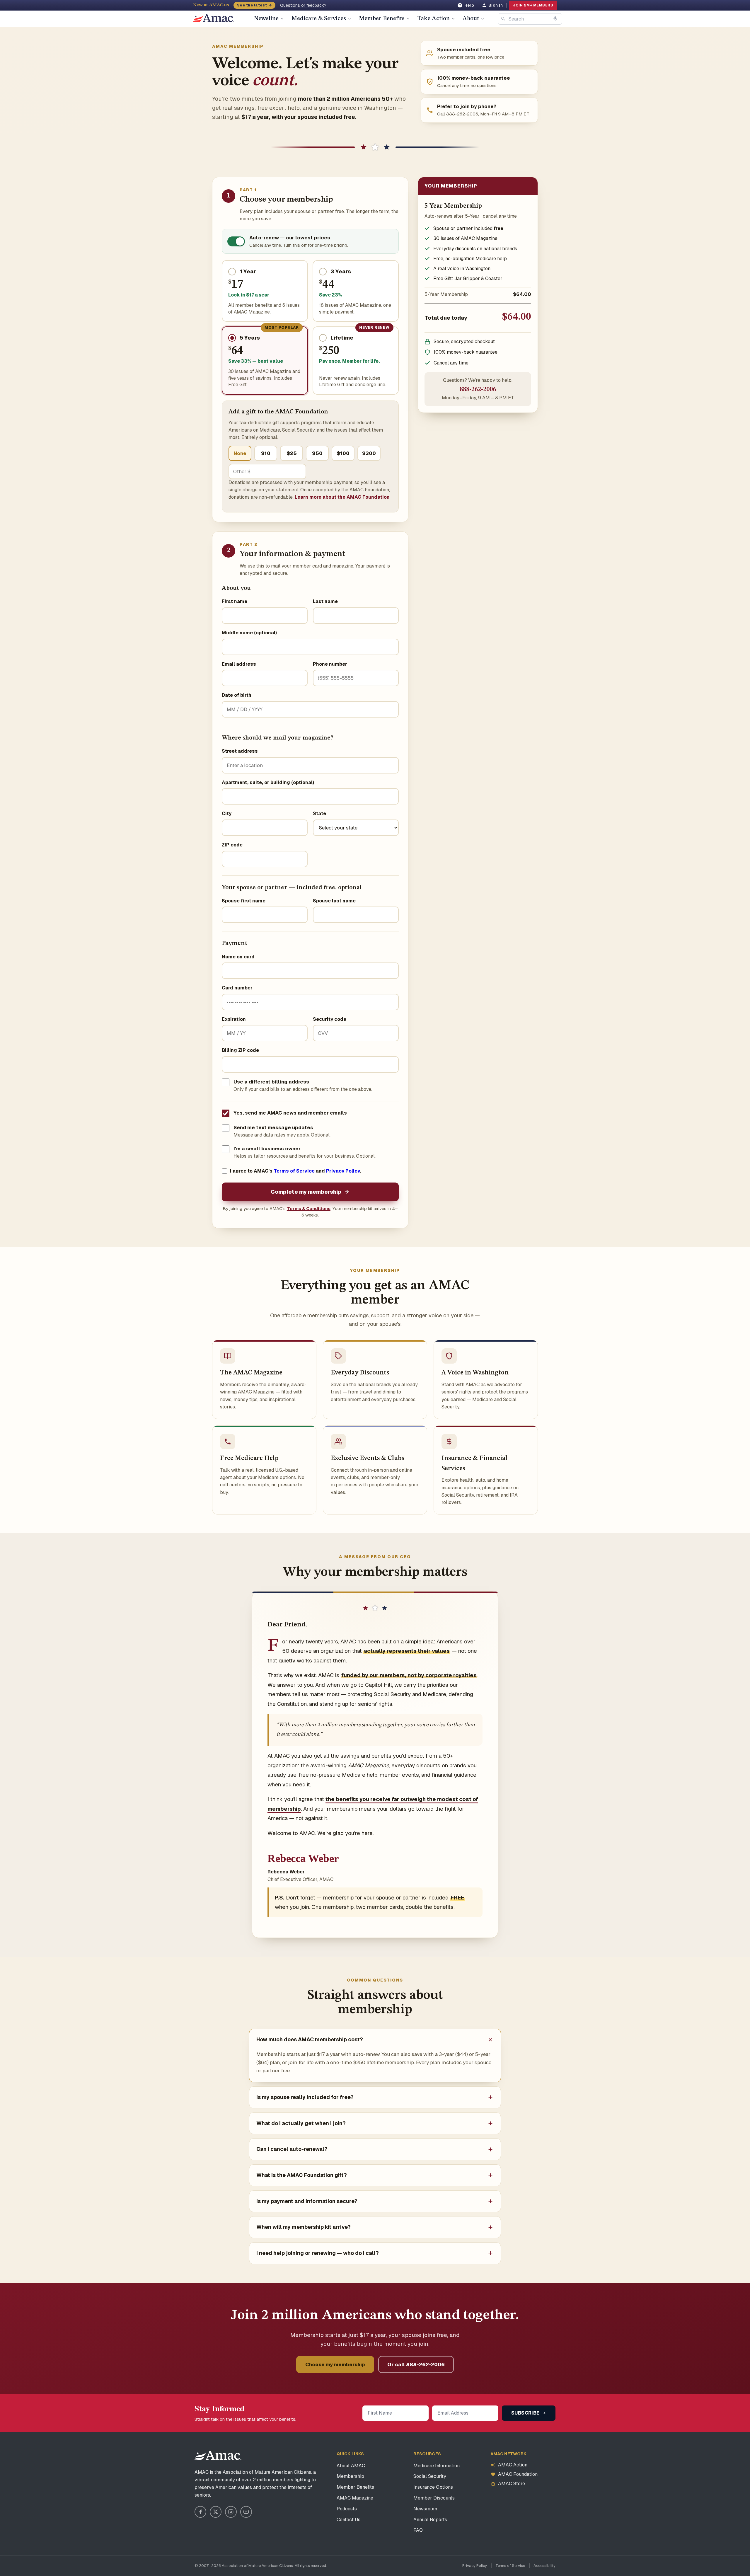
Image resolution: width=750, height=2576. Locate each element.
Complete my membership (306, 1192)
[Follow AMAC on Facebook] (200, 2512)
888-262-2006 (478, 390)
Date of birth (237, 695)
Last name (325, 601)
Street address (240, 751)
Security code (330, 1019)
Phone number (330, 664)
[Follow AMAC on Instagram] (231, 2512)
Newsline (266, 19)
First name (235, 601)
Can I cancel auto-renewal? (292, 2149)
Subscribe (526, 2413)
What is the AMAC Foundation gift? (302, 2175)
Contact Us (348, 2520)
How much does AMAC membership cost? (310, 2039)
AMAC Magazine (355, 2498)
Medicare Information (437, 2466)
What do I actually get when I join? (301, 2123)
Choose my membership (335, 2364)
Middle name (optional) (249, 633)
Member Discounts (434, 2498)
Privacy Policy (343, 1171)
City (227, 813)
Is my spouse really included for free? (305, 2097)
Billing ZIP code (240, 1050)
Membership (350, 2476)
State (319, 813)
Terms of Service (294, 1171)
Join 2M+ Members (533, 5)
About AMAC (351, 2466)
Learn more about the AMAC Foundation (342, 497)
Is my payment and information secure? (307, 2201)
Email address (239, 664)
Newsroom (425, 2509)
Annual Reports (430, 2520)
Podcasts (347, 2509)
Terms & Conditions (309, 1208)
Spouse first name (244, 901)
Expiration (234, 1019)
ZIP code (232, 845)
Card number (237, 988)
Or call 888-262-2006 (416, 2364)
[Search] (503, 19)
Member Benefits (382, 19)
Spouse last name (334, 901)
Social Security (430, 2476)
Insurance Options (433, 2487)
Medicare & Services (319, 19)
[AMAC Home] (218, 2456)
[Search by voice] (555, 19)
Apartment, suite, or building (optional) (268, 782)
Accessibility (544, 2566)
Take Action (434, 19)
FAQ (418, 2530)
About (471, 19)
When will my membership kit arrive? (304, 2227)
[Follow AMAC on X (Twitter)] (216, 2512)
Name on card (238, 957)
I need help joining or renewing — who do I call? (318, 2253)
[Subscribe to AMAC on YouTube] (246, 2512)
